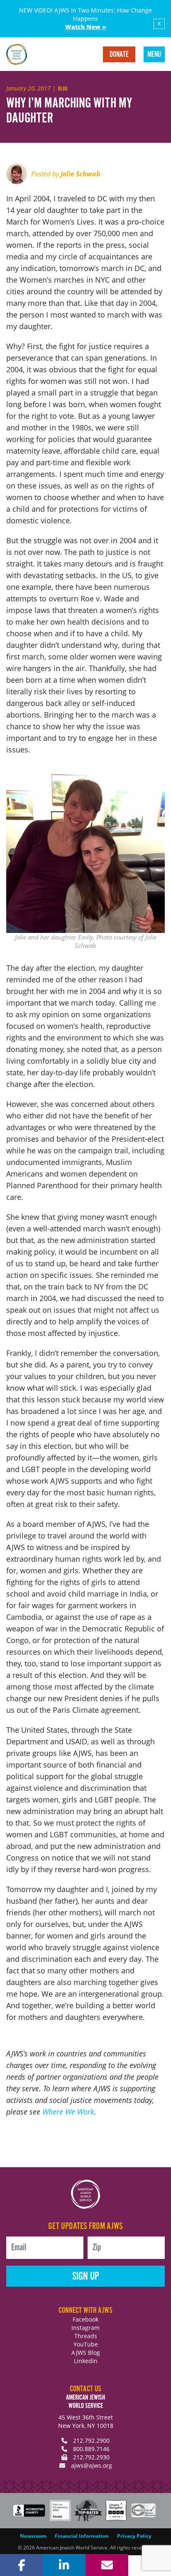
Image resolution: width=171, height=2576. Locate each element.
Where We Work (68, 2112)
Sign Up (86, 2277)
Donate (119, 55)
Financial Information (82, 2536)
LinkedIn (86, 2361)
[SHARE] (21, 2565)
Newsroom (33, 2536)
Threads (86, 2336)
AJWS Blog (86, 2353)
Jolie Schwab (81, 174)
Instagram (85, 2328)
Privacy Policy (134, 2536)
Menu (154, 55)
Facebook (85, 2319)
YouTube (86, 2344)
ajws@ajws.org (92, 2465)
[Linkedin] (64, 2565)
